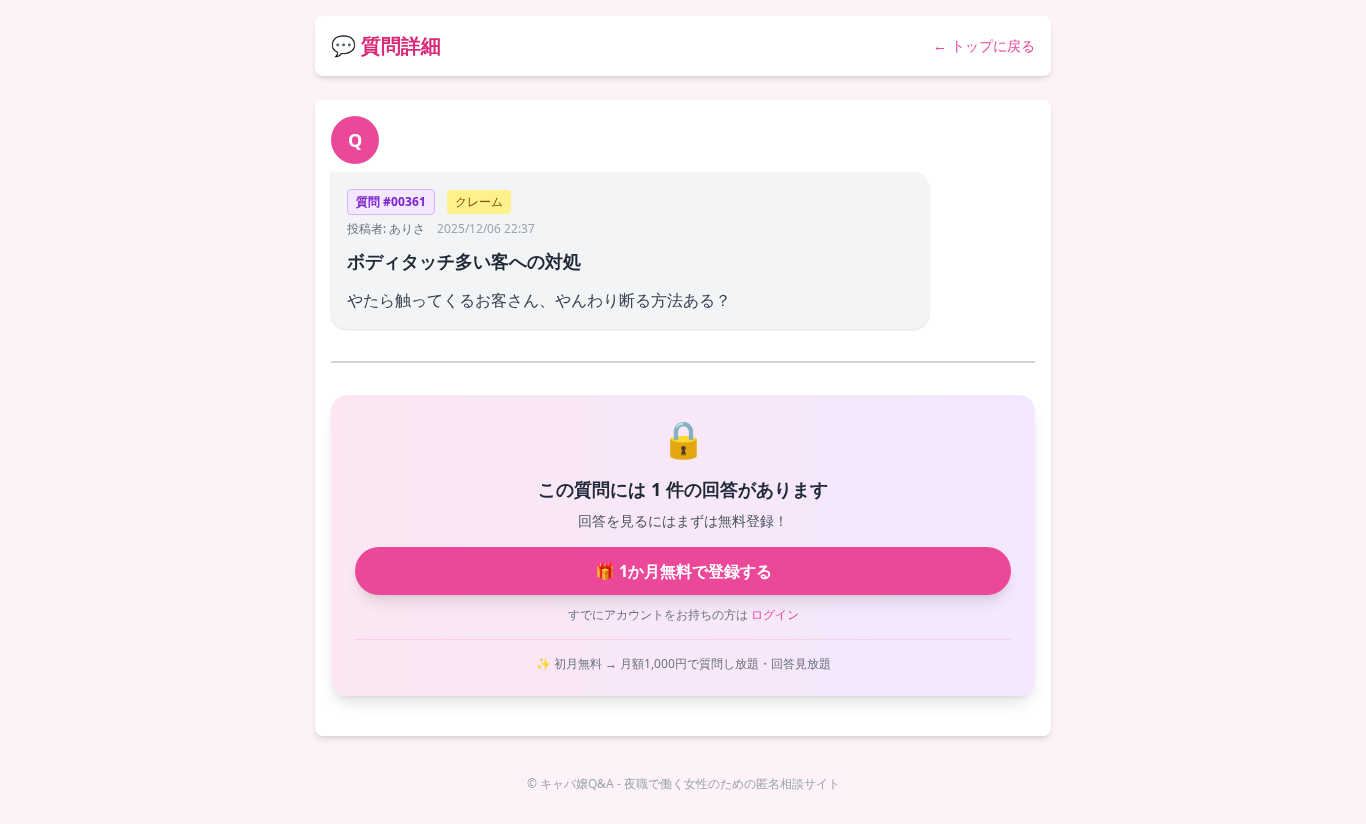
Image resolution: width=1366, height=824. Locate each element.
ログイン (775, 614)
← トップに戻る (984, 45)
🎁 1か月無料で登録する (683, 571)
